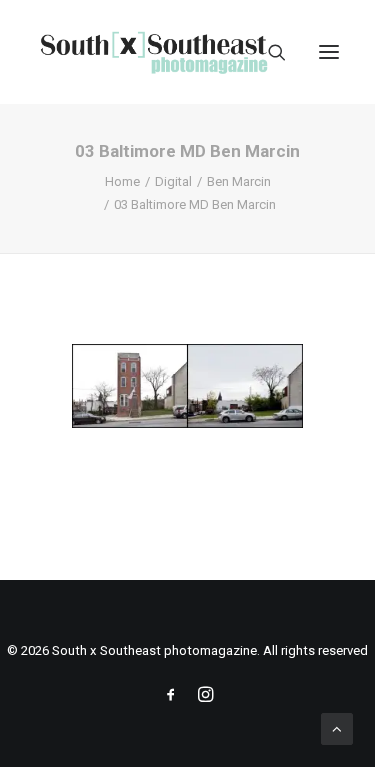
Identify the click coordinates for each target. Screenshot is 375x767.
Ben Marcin (239, 181)
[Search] (268, 52)
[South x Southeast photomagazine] (153, 52)
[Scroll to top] (337, 728)
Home (122, 181)
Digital (173, 181)
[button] (329, 52)
